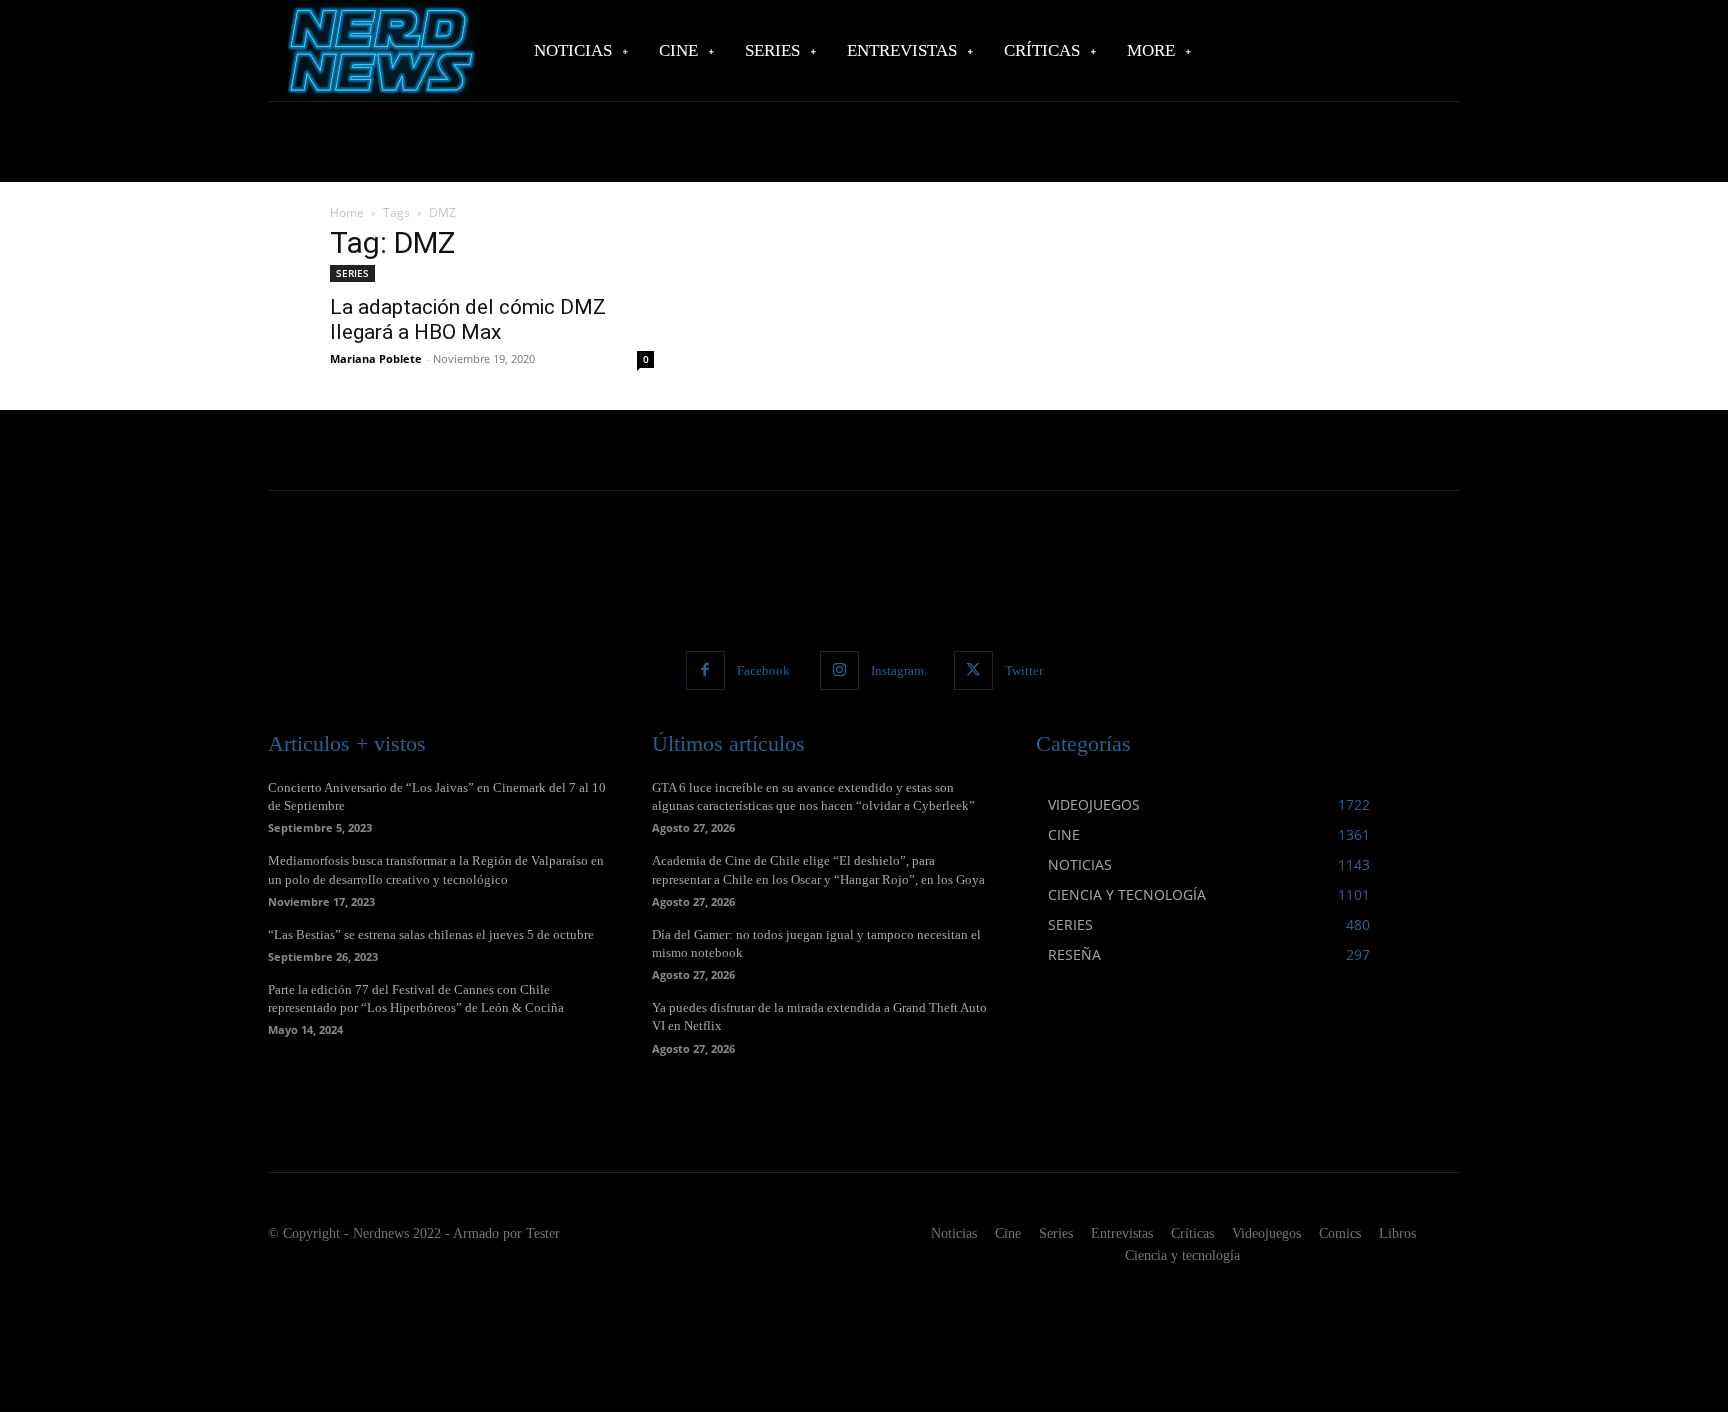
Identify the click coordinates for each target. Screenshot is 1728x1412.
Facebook (763, 670)
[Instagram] (839, 670)
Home (347, 212)
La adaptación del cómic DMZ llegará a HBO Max (468, 319)
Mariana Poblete (376, 358)
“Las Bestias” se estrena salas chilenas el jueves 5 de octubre (431, 934)
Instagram (897, 670)
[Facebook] (705, 670)
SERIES (352, 273)
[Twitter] (973, 670)
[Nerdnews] (379, 50)
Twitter (1024, 670)
